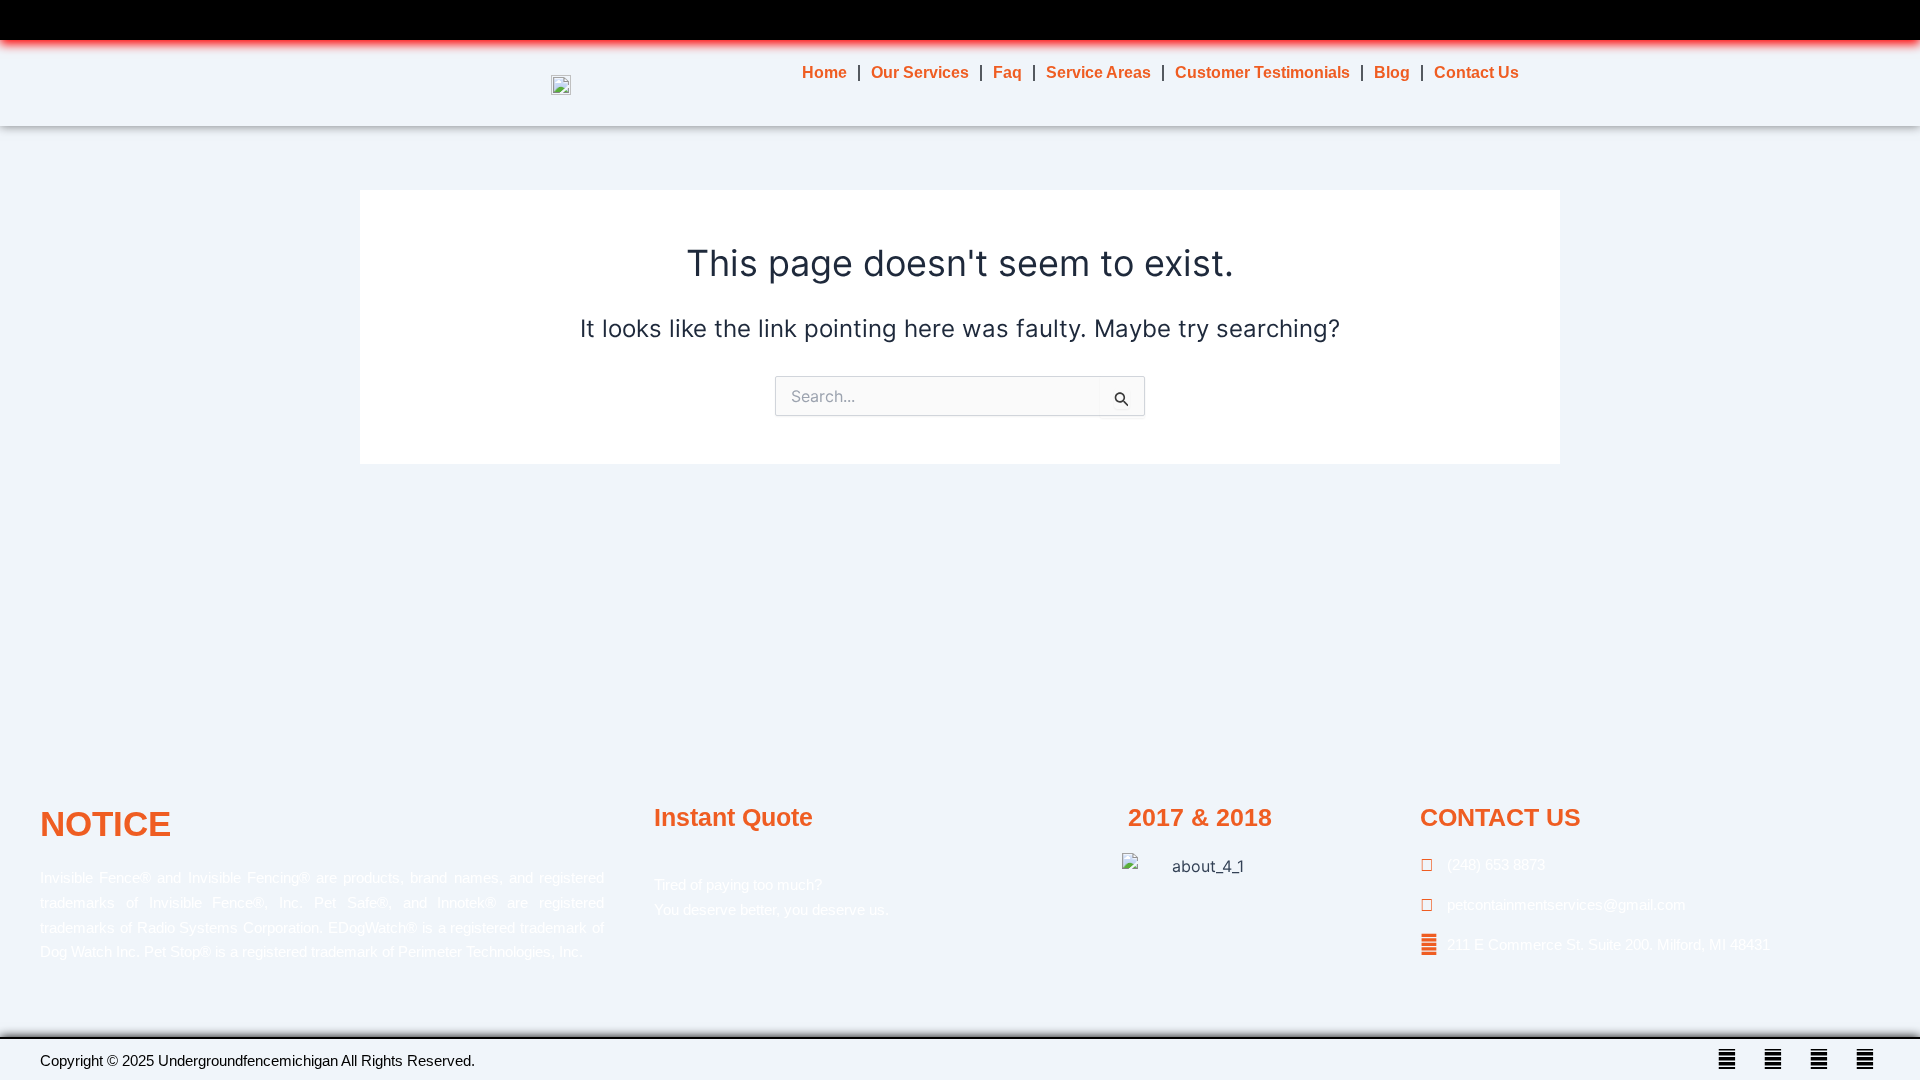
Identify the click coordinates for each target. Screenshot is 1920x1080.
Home (824, 72)
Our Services (920, 72)
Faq (1007, 72)
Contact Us (1476, 72)
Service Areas (1098, 72)
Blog (1392, 72)
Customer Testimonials (1262, 72)
